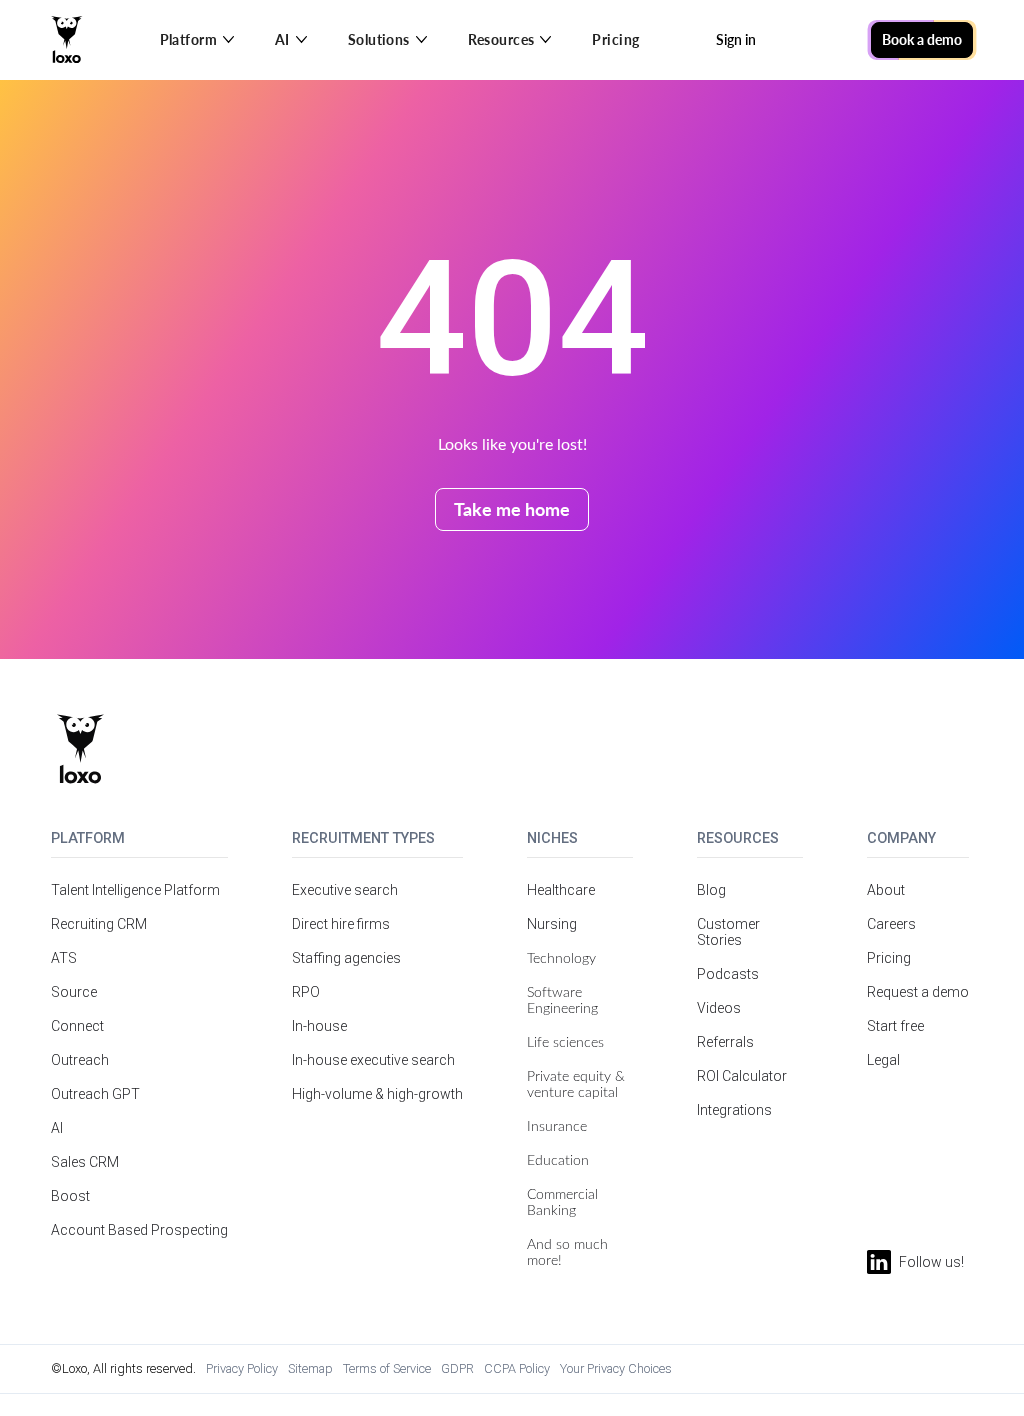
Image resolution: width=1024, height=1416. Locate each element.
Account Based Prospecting (139, 1230)
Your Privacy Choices (616, 1368)
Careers (891, 924)
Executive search (345, 890)
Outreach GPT (95, 1094)
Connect (77, 1026)
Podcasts (728, 974)
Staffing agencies (346, 958)
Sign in (736, 39)
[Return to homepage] (80, 749)
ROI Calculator (742, 1076)
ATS (64, 958)
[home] (67, 40)
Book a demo (922, 39)
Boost (70, 1196)
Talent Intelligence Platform (135, 890)
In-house (319, 1026)
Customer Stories (728, 932)
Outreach (80, 1060)
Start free (895, 1026)
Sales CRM (85, 1162)
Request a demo (918, 992)
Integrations (734, 1110)
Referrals (725, 1042)
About (886, 890)
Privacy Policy (242, 1368)
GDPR (457, 1368)
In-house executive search (373, 1060)
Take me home (512, 508)
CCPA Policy (517, 1368)
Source (74, 992)
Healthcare (561, 890)
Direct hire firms (341, 924)
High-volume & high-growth (377, 1094)
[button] (197, 40)
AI (57, 1128)
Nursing (552, 924)
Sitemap (310, 1368)
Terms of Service (387, 1368)
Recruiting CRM (99, 924)
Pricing (615, 39)
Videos (719, 1008)
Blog (711, 890)
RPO (306, 992)
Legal (883, 1060)
